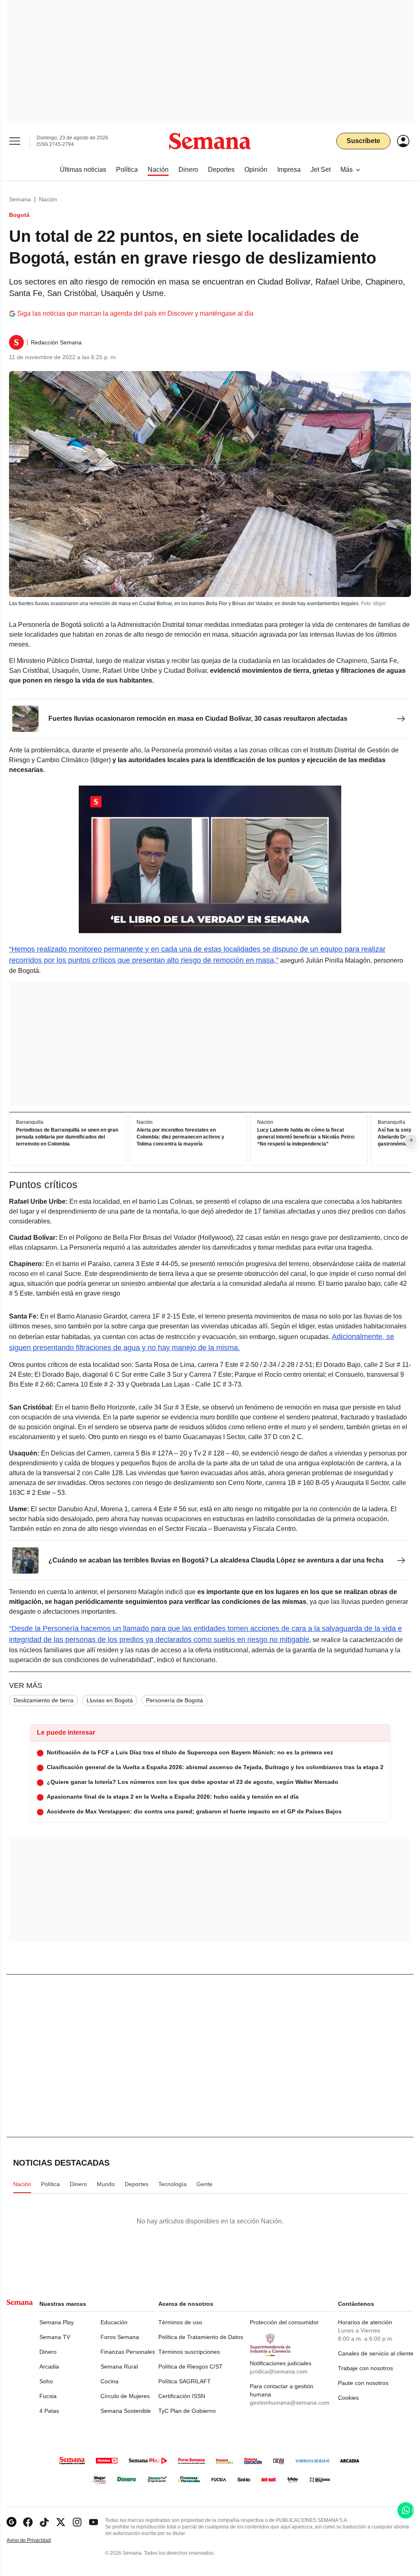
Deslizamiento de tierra (43, 1700)
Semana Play (57, 2322)
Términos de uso (180, 2322)
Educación (114, 2322)
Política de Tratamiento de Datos (201, 2337)
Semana (20, 199)
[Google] (11, 2522)
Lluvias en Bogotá (110, 1700)
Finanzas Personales (128, 2352)
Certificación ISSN (182, 2396)
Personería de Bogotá (175, 1700)
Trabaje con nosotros (365, 2368)
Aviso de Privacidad (37, 2541)
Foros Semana (120, 2337)
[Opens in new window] (28, 2522)
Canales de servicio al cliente (376, 2353)
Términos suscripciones (189, 2352)
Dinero (48, 2352)
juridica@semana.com (279, 2371)
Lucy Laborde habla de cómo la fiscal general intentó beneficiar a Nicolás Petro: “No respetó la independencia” (306, 1137)
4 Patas (49, 2411)
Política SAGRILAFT (185, 2381)
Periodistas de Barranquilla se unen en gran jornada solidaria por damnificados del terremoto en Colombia (67, 1137)
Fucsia (48, 2396)
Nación (48, 199)
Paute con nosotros (363, 2383)
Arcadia (49, 2366)
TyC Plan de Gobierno (187, 2411)
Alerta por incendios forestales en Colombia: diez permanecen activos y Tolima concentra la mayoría (180, 1137)
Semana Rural (119, 2366)
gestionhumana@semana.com (290, 2403)
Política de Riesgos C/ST (191, 2366)
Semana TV (55, 2337)
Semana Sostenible (126, 2411)
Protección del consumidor (284, 2322)
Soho (46, 2381)
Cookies (348, 2398)
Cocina (110, 2381)
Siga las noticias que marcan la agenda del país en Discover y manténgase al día (135, 313)
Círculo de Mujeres (125, 2396)
